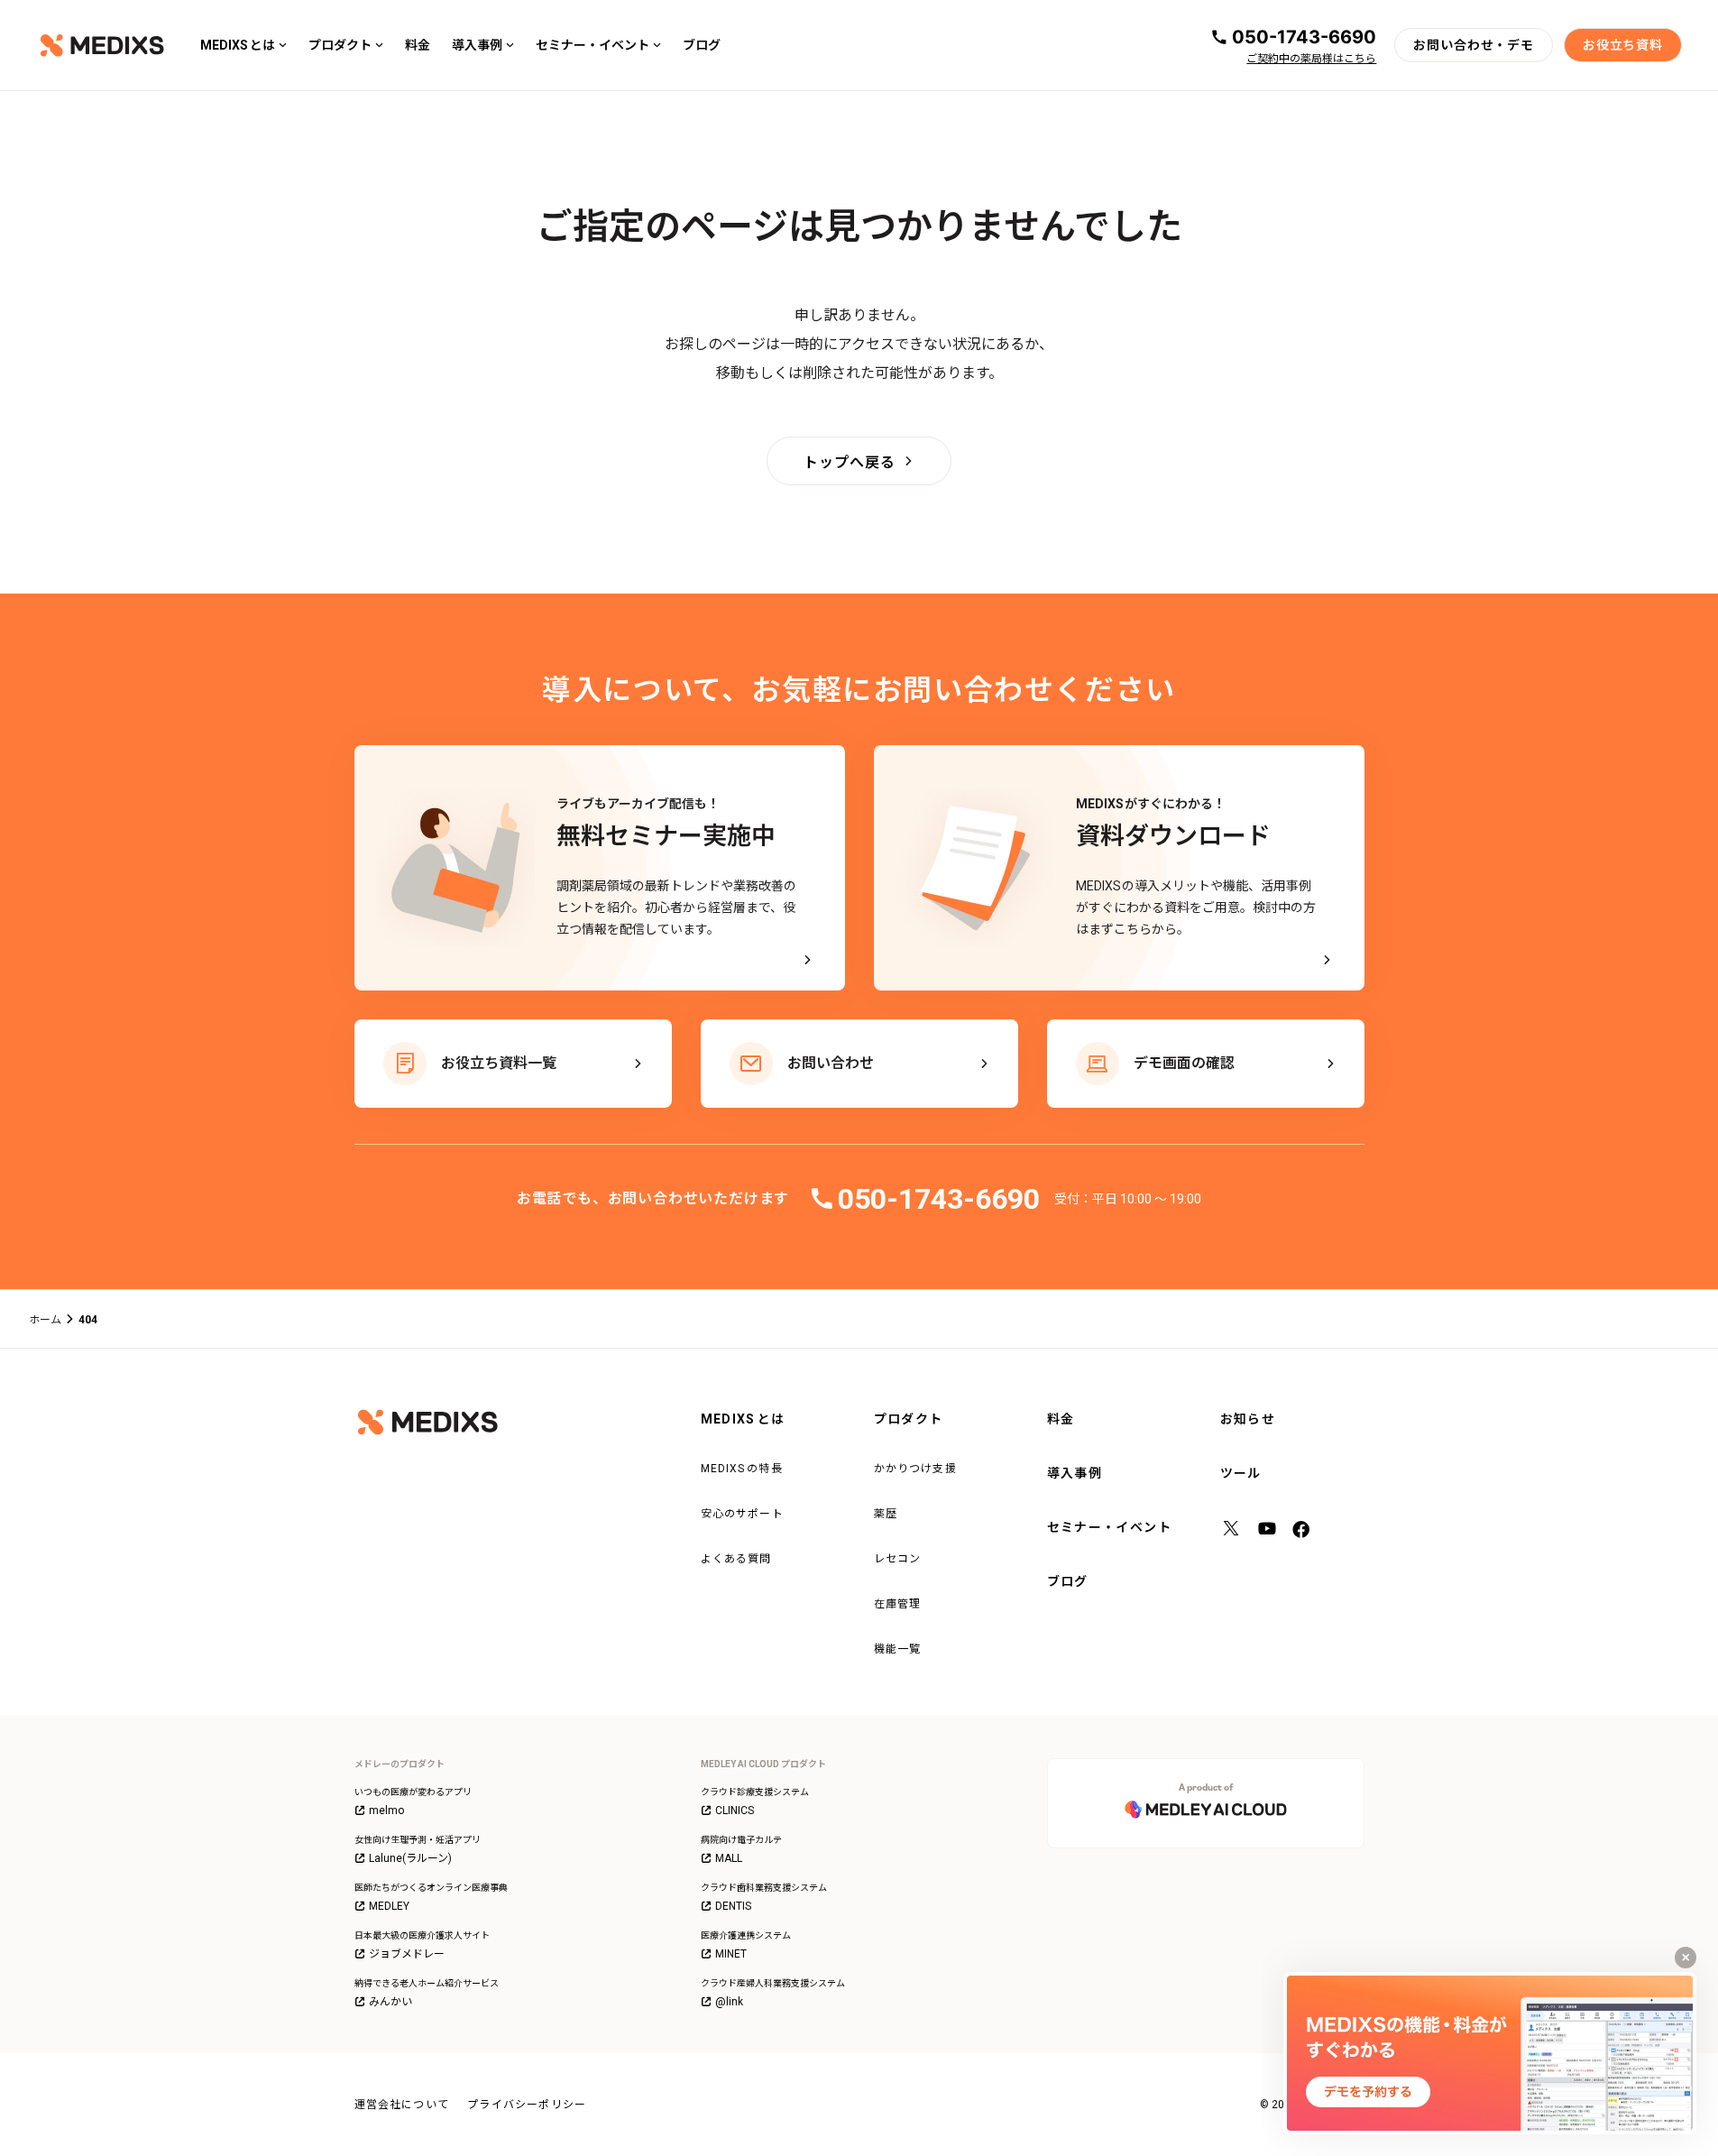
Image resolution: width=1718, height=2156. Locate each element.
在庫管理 (898, 1604)
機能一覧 (898, 1649)
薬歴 (886, 1514)
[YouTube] (1267, 1531)
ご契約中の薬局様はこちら (1311, 59)
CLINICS (735, 1810)
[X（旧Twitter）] (1231, 1531)
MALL (729, 1858)
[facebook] (1303, 1531)
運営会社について (402, 2105)
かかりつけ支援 (915, 1469)
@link (729, 2002)
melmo (386, 1810)
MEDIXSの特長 (742, 1469)
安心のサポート (742, 1514)
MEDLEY (389, 1906)
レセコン (898, 1559)
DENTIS (733, 1906)
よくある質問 (736, 1559)
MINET (731, 1954)
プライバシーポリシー (527, 2105)
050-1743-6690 (1304, 37)
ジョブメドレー (407, 1954)
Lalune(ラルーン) (410, 1858)
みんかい (390, 2002)
